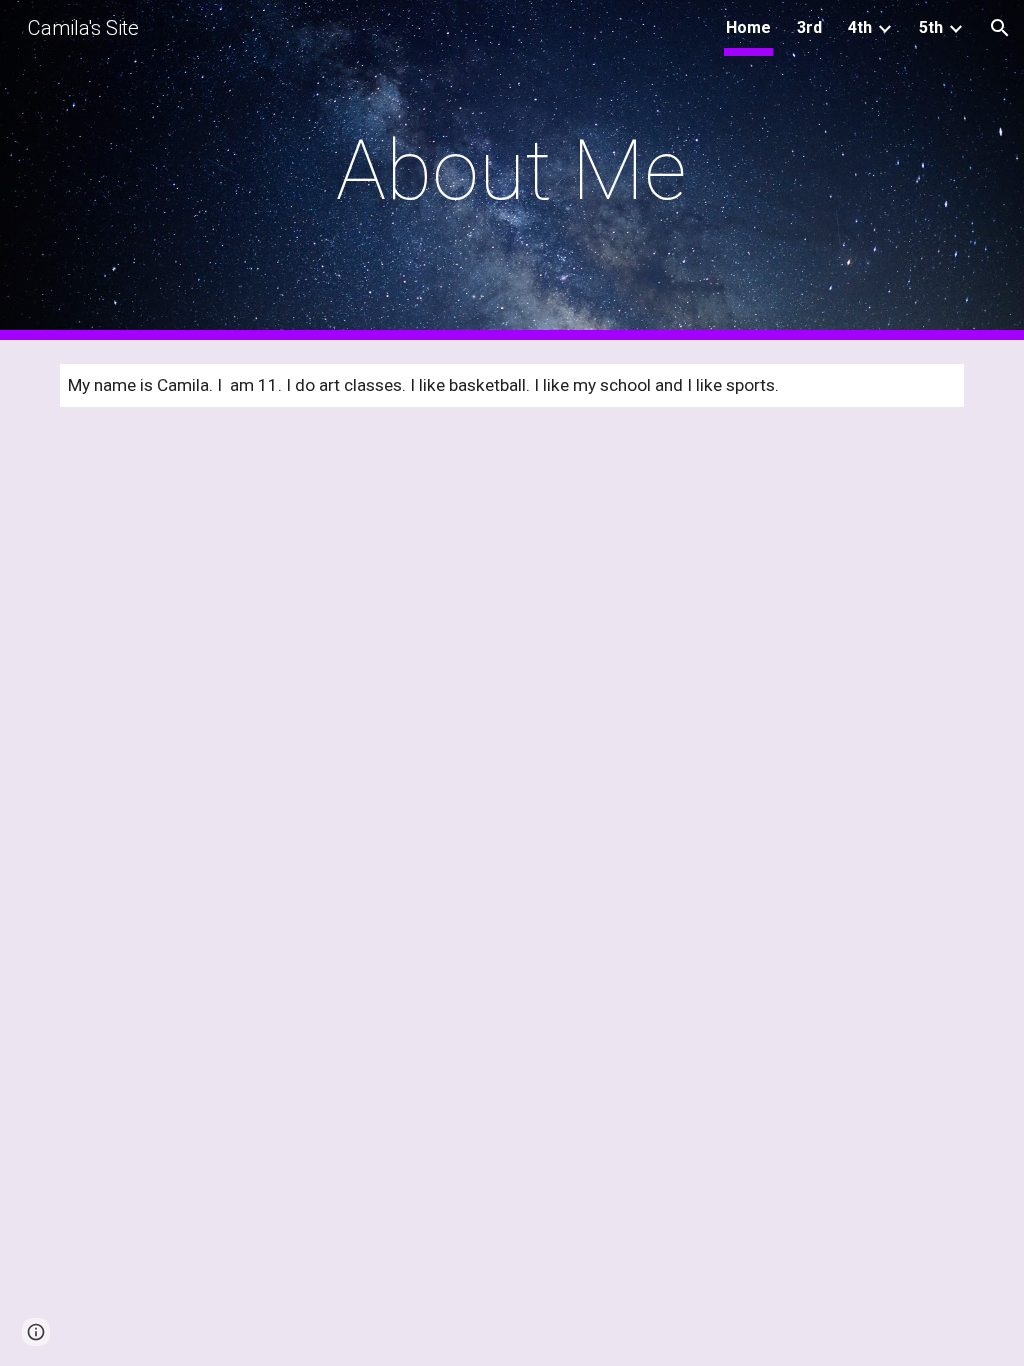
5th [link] (931, 27)
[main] (511, 170)
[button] (1000, 28)
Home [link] (748, 27)
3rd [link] (809, 27)
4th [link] (860, 27)
